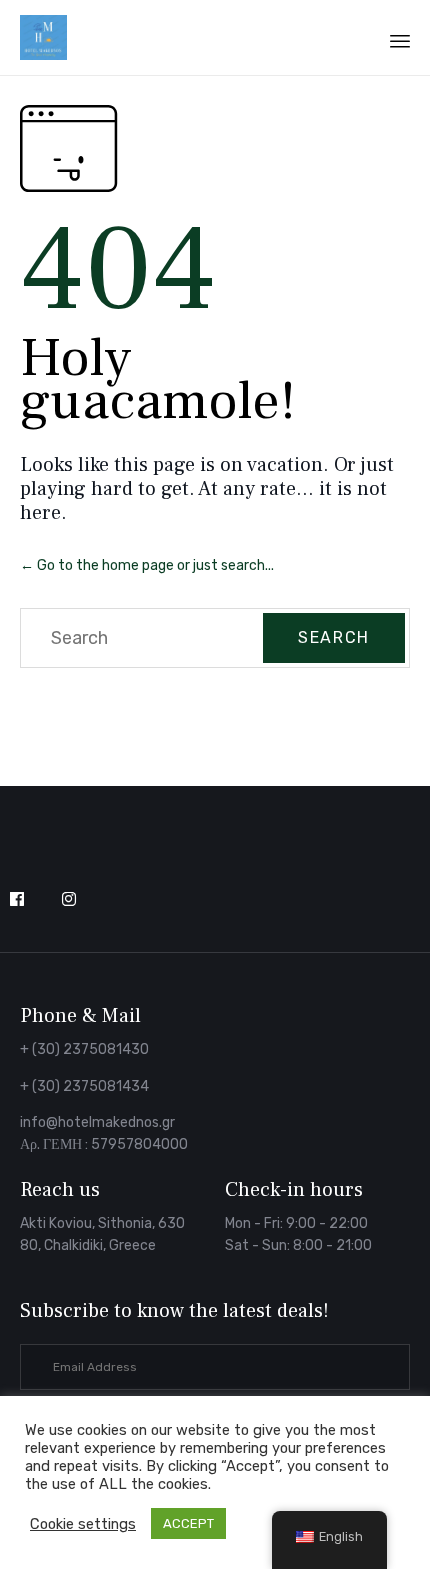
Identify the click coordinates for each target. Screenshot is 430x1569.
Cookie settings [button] (83, 1524)
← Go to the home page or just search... (147, 565)
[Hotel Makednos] (43, 37)
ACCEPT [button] (188, 1523)
